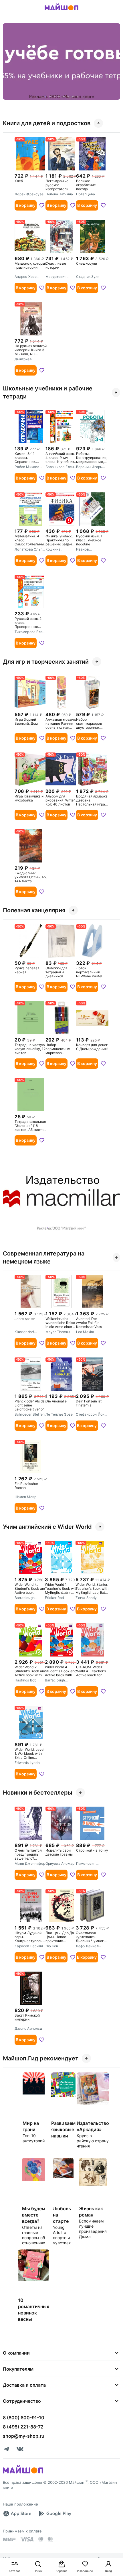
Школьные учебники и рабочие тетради (48, 392)
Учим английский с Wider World (47, 1527)
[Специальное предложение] (61, 61)
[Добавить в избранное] (42, 205)
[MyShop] (23, 2473)
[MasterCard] (41, 2539)
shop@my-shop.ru (24, 2436)
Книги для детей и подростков (47, 123)
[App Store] (17, 2514)
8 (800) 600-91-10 (24, 2418)
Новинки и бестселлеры (38, 1793)
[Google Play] (55, 2514)
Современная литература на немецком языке (44, 1257)
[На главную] (61, 11)
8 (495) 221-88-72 (23, 2427)
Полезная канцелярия (34, 910)
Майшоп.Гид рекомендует (41, 2058)
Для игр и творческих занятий (46, 662)
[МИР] (9, 2539)
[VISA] (27, 2539)
